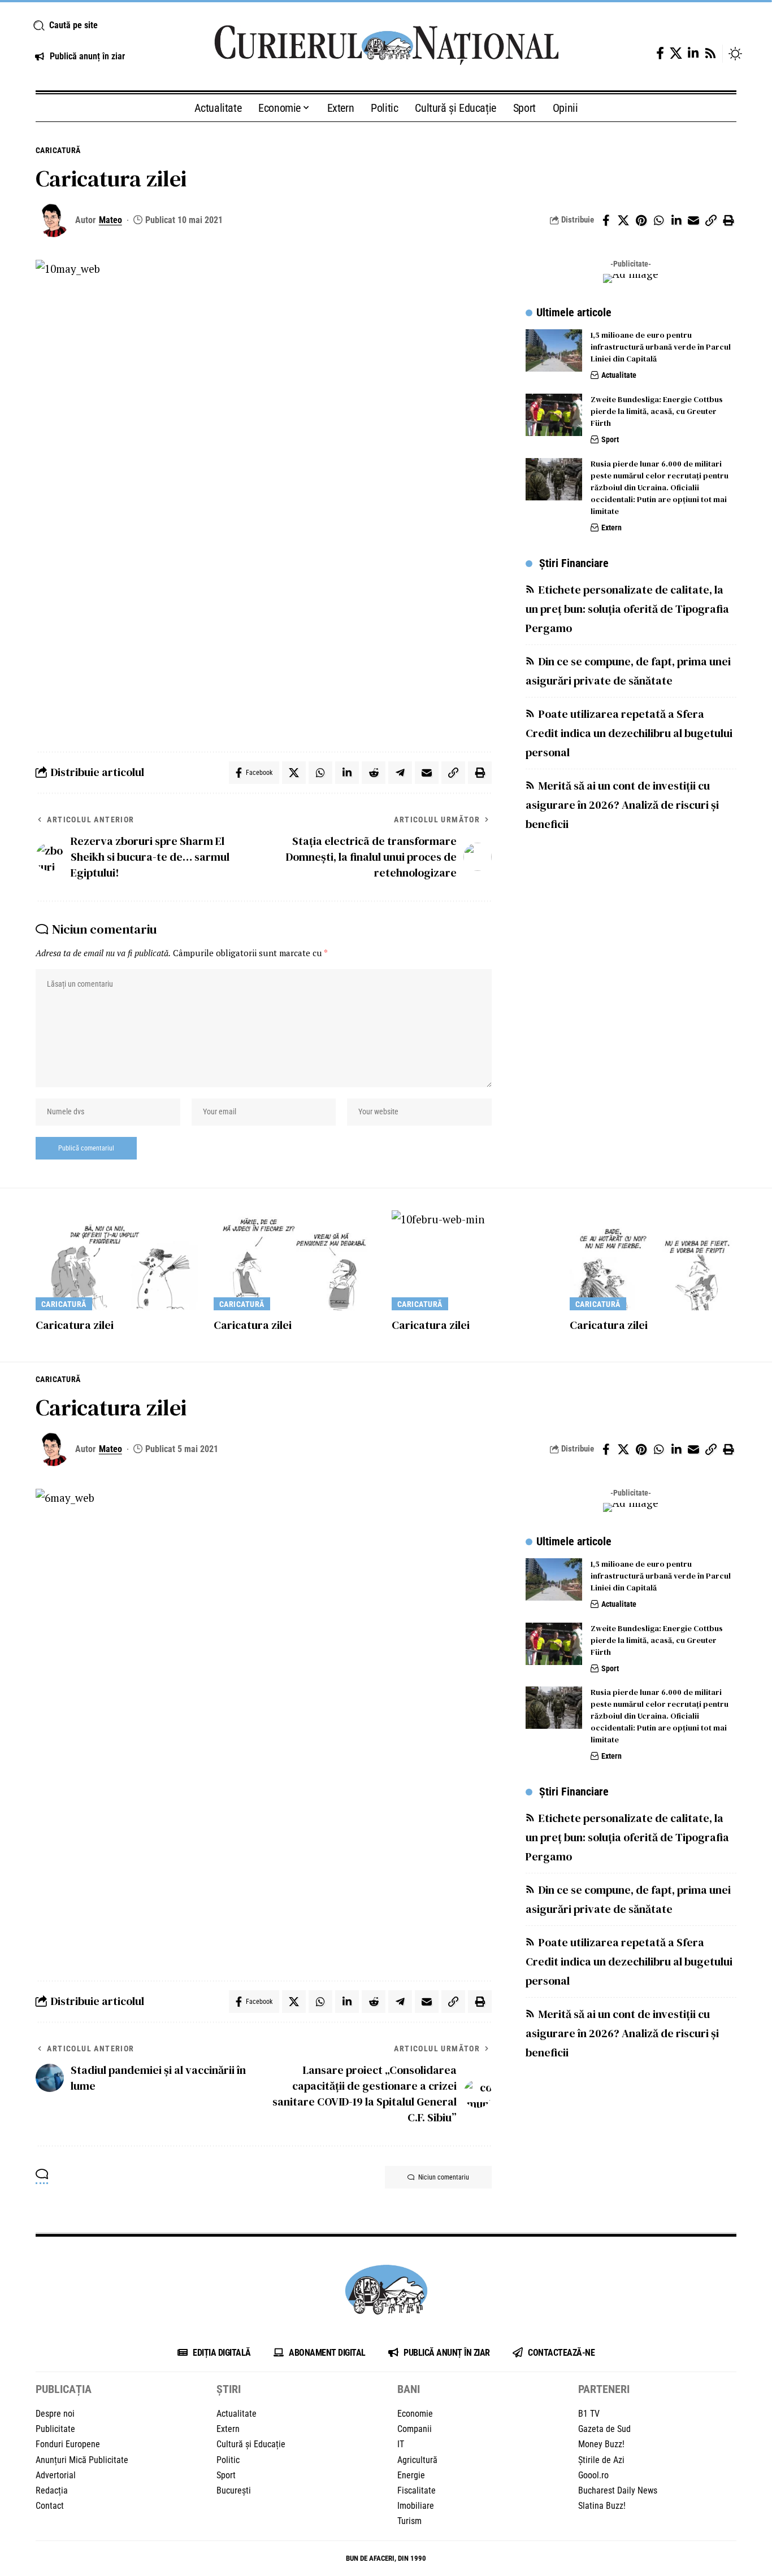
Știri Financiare (574, 563)
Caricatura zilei (75, 1325)
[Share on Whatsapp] (658, 220)
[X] (676, 53)
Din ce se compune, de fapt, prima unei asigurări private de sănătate (628, 670)
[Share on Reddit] (374, 773)
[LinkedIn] (693, 53)
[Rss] (710, 53)
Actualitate (619, 375)
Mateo (110, 220)
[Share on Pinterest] (641, 220)
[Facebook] (660, 53)
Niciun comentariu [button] (444, 2177)
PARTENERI (604, 2389)
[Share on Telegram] (400, 773)
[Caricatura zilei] (119, 1260)
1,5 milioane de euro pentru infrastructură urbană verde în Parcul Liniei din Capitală (661, 347)
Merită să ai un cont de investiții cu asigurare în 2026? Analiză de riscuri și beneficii (622, 804)
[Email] (693, 220)
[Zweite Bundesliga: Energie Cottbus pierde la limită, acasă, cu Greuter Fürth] (554, 415)
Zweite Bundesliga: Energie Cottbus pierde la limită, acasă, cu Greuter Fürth (657, 411)
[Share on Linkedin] (676, 220)
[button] (110, 25)
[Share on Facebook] (606, 220)
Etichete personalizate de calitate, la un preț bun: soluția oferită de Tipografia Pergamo (627, 608)
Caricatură (58, 150)
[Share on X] (623, 220)
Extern (611, 528)
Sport (610, 439)
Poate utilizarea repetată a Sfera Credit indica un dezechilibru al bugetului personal (629, 733)
